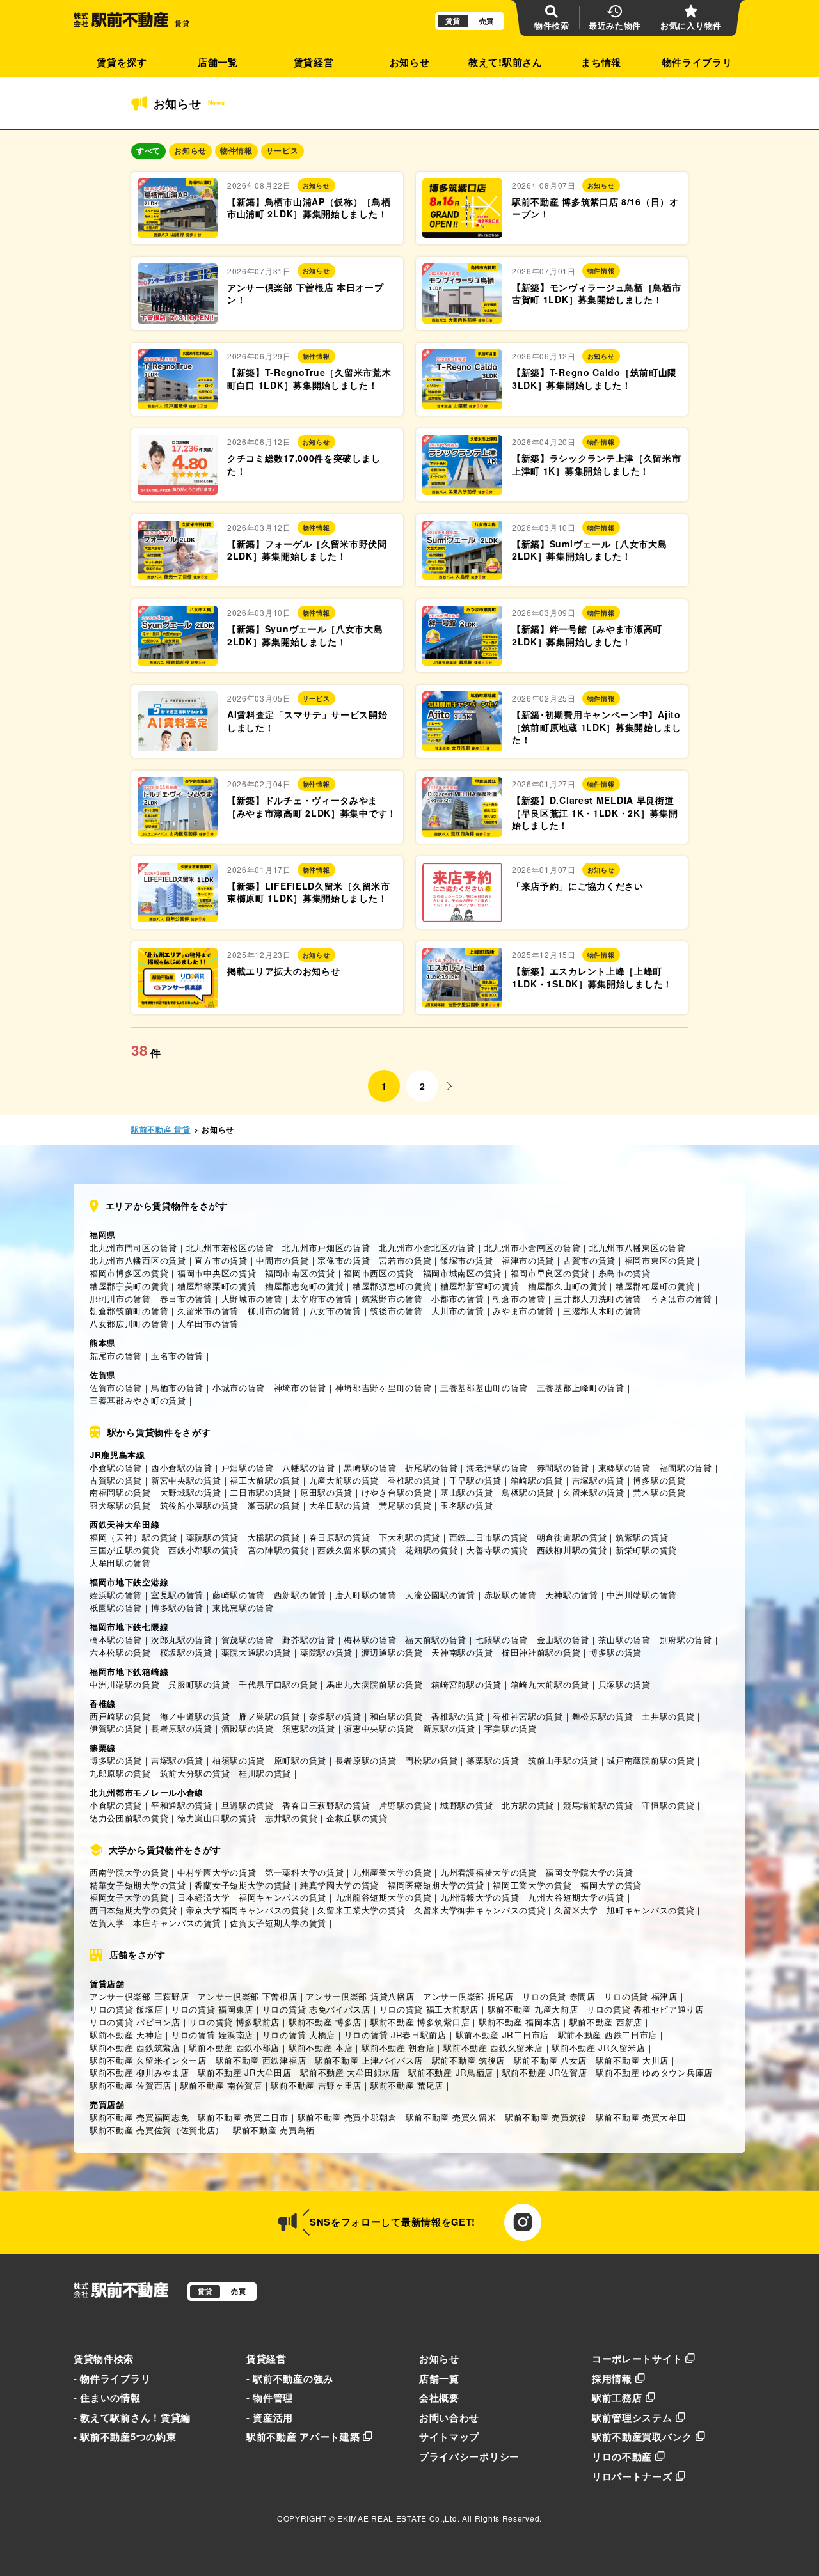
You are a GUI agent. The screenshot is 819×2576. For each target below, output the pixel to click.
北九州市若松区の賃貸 (230, 1247)
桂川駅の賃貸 (265, 1773)
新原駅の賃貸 (449, 1728)
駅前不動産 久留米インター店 (148, 2060)
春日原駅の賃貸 (340, 1537)
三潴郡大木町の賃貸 (602, 1311)
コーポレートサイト (637, 2359)
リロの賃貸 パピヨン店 (135, 2022)
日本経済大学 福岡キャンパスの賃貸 (252, 1897)
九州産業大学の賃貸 (392, 1872)
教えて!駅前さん (505, 62)
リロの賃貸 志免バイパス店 (316, 2009)
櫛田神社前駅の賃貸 (541, 1652)
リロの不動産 (622, 2456)
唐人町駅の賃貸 (366, 1595)
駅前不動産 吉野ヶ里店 (316, 2085)
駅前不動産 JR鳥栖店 (451, 2072)
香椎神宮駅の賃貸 (528, 1716)
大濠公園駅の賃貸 (440, 1595)
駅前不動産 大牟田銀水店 (350, 2072)
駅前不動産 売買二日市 (243, 2117)
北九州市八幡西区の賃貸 (138, 1260)
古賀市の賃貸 (589, 1260)
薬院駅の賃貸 (212, 1537)
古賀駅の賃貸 (116, 1480)
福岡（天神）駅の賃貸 (133, 1537)
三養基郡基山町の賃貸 (484, 1387)
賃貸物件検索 (104, 2359)
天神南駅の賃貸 (462, 1652)
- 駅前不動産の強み (290, 2378)
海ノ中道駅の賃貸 (195, 1716)
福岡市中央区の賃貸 (217, 1273)
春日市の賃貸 (186, 1299)
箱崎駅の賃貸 (537, 1480)
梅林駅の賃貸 (370, 1639)
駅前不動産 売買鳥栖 (274, 2130)
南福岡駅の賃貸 (120, 1492)
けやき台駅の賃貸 (397, 1492)
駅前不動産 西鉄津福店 (261, 2060)
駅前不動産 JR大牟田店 (244, 2072)
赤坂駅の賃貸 (511, 1595)
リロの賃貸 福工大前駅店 (429, 2009)
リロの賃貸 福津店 (640, 1996)
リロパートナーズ (632, 2476)
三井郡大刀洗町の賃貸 (598, 1299)
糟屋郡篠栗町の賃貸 (217, 1286)
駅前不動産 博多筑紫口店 (420, 2022)
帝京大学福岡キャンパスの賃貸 (248, 1910)
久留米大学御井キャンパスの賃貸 (480, 1910)
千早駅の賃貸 (475, 1480)
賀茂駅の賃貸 (248, 1639)
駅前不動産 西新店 (606, 2022)
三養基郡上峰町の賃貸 (581, 1387)
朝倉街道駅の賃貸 (572, 1537)
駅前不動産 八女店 (550, 2060)
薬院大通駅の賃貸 (257, 1652)
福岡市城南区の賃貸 (462, 1273)
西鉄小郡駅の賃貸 (203, 1550)
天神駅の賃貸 (571, 1595)
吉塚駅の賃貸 (598, 1480)
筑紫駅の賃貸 (642, 1537)
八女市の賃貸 (335, 1311)
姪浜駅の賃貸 (116, 1595)
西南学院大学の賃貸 (129, 1872)
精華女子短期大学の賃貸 (138, 1885)
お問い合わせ (449, 2417)
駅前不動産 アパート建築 (303, 2437)
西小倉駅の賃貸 (182, 1467)
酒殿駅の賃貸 (248, 1728)
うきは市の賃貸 (681, 1299)
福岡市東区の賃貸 (660, 1260)
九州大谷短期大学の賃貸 (576, 1897)
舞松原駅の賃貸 (603, 1716)
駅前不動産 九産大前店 (533, 2009)
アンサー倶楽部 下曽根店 (247, 1996)
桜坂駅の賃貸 (186, 1652)
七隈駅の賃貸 (502, 1639)
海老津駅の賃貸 (497, 1467)
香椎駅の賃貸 (414, 1480)
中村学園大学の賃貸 (217, 1872)
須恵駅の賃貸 (308, 1728)
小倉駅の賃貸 (116, 1467)
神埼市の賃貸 (300, 1387)
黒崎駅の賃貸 (370, 1467)
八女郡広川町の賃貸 (129, 1323)
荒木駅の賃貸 (659, 1492)
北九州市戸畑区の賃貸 (326, 1247)
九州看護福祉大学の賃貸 (489, 1872)
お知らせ (410, 62)
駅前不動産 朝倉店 (398, 2047)
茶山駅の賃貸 (624, 1639)
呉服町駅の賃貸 (199, 1684)
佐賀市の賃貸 (116, 1387)
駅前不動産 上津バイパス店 (369, 2060)
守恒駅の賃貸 (668, 1805)
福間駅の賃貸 (686, 1467)
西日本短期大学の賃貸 (133, 1910)
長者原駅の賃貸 (182, 1728)
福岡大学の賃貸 (611, 1885)
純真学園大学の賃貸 (339, 1885)
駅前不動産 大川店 (632, 2060)
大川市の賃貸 (457, 1311)
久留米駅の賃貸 (594, 1492)
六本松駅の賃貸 (120, 1652)
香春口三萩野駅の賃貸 (326, 1805)
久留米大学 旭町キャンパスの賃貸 (624, 1910)
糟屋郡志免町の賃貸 (304, 1286)
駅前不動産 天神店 (126, 2035)
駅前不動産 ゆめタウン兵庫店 (654, 2072)
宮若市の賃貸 (405, 1260)
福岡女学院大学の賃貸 (589, 1872)
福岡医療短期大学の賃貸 (436, 1885)
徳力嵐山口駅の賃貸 (217, 1818)
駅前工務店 (617, 2398)
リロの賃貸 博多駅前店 (234, 2022)
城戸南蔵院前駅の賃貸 (650, 1760)
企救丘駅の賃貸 (357, 1818)
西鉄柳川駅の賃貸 (572, 1550)
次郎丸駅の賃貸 (182, 1639)
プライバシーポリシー (469, 2456)
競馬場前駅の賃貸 (598, 1805)
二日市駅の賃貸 (260, 1492)
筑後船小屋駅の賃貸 (199, 1505)
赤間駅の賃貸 (563, 1467)
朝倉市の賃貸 (519, 1299)
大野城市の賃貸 (252, 1299)
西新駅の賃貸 (300, 1595)
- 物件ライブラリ (112, 2378)
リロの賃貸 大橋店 (299, 2035)
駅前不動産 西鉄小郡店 (234, 2047)
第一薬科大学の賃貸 (304, 1872)
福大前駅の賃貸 (436, 1639)
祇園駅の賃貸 (116, 1607)
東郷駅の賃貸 (624, 1467)
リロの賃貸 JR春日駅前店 (395, 2035)
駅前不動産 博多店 (325, 2022)
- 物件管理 (270, 2398)
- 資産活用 (270, 2417)
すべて (148, 151)
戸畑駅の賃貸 (248, 1467)
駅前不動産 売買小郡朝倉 (347, 2117)
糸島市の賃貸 (624, 1273)
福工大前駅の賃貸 (265, 1480)
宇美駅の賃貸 (511, 1728)
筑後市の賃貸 (396, 1311)
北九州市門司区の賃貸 (133, 1247)
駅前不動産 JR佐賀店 (545, 2072)
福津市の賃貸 (528, 1260)
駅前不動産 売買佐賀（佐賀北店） (157, 2130)
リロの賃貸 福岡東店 (212, 2009)
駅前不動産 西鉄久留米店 (493, 2047)
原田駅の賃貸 (326, 1492)
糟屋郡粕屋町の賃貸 (655, 1286)
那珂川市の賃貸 (120, 1299)
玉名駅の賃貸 (466, 1505)
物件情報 (236, 151)
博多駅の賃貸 (659, 1480)
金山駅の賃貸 (563, 1639)
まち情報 (601, 62)
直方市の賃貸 (221, 1260)
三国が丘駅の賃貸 (125, 1550)
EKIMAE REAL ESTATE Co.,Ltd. (398, 2518)
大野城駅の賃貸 (191, 1492)
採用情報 (612, 2378)
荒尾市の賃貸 (116, 1355)
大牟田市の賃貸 (208, 1323)
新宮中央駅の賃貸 (186, 1480)
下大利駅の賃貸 (409, 1537)
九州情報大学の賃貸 (480, 1897)
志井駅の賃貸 (291, 1818)
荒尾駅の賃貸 (405, 1505)
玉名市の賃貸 (177, 1355)
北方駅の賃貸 (528, 1805)
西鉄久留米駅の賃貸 (357, 1550)
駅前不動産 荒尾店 (407, 2085)
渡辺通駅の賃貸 (392, 1652)
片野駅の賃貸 (405, 1805)
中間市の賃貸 (282, 1260)
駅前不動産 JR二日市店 (502, 2035)
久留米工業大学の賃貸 (361, 1910)
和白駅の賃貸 (396, 1716)
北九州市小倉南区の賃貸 (533, 1247)
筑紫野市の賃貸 (392, 1299)
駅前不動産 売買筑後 (546, 2117)
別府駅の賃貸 (686, 1639)
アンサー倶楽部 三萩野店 (139, 1996)
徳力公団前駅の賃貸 (129, 1818)
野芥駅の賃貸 (308, 1639)
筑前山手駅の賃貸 (563, 1760)
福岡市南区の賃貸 (300, 1273)
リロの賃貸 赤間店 (559, 1996)
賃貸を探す (122, 62)
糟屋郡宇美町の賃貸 (129, 1286)
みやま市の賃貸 (523, 1311)
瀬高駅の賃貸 (274, 1505)
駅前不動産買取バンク (642, 2437)
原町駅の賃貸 (300, 1760)
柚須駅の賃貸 (239, 1760)
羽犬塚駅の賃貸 (120, 1505)
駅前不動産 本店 (321, 2047)
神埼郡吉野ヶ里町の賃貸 (384, 1387)
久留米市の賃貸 (208, 1311)
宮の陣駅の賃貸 (278, 1550)
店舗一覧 (218, 62)
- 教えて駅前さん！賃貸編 (132, 2417)
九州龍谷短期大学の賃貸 (384, 1897)
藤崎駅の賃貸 (239, 1595)
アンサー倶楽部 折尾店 (468, 1996)
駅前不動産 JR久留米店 (598, 2047)
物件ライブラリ (697, 62)
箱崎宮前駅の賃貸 (466, 1684)
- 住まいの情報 (107, 2398)
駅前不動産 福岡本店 (520, 2022)
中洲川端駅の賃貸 (642, 1595)
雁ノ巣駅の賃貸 (269, 1716)
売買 (487, 21)
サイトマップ (449, 2437)
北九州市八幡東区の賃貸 (638, 1247)
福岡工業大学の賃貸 (532, 1885)
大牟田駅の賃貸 (340, 1505)
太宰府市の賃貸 (322, 1299)
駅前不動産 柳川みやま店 (139, 2072)
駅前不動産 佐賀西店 (131, 2085)
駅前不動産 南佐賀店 (221, 2085)
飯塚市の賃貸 (466, 1260)
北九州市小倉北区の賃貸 (427, 1247)
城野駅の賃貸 (466, 1805)
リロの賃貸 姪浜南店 (212, 2035)
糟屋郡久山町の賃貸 (567, 1286)
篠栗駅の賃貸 (493, 1760)
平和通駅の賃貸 (182, 1805)
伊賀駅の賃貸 (116, 1728)
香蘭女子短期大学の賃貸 (243, 1885)
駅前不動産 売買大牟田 (641, 2117)
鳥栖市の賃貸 (177, 1387)
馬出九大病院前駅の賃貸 (375, 1684)
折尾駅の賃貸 (431, 1467)
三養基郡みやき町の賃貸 (138, 1400)
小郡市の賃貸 (457, 1299)
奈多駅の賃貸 (335, 1716)
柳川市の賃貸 (274, 1311)
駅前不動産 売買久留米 (451, 2117)
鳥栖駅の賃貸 (528, 1492)
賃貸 (453, 21)
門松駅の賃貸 (431, 1760)
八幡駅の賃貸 (308, 1467)
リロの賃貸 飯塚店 (126, 2009)
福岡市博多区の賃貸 (129, 1273)
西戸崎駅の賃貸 (120, 1716)
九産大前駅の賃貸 (344, 1480)
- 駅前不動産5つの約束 (125, 2437)
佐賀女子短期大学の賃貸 (278, 1923)
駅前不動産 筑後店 (468, 2060)
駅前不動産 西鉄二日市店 (608, 2035)
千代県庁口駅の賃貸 (278, 1684)
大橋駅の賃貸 (274, 1537)
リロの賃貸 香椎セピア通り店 (645, 2009)
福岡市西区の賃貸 (379, 1273)
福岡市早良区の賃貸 (550, 1273)
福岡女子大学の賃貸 (129, 1897)
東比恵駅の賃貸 (243, 1607)
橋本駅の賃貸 (116, 1639)
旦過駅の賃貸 (248, 1805)
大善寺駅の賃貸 (497, 1550)
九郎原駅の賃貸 (120, 1773)
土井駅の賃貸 (668, 1716)
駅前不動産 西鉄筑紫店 (135, 2047)
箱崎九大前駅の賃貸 (550, 1684)
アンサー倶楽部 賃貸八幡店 (360, 1996)
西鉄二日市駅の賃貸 (489, 1537)
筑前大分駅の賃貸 (195, 1773)
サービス (282, 151)
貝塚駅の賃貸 (624, 1684)
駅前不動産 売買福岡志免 (139, 2117)
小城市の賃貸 (239, 1387)
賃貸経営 (314, 62)
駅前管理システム (632, 2417)
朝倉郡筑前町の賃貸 (129, 1311)
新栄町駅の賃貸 (646, 1550)
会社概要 (439, 2398)
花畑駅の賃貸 (431, 1550)
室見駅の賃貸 (177, 1595)
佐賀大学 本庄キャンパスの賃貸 (155, 1923)
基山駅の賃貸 (466, 1492)
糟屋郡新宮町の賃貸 (480, 1286)
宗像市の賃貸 (344, 1260)
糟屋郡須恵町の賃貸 (392, 1286)
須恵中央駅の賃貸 (379, 1728)
